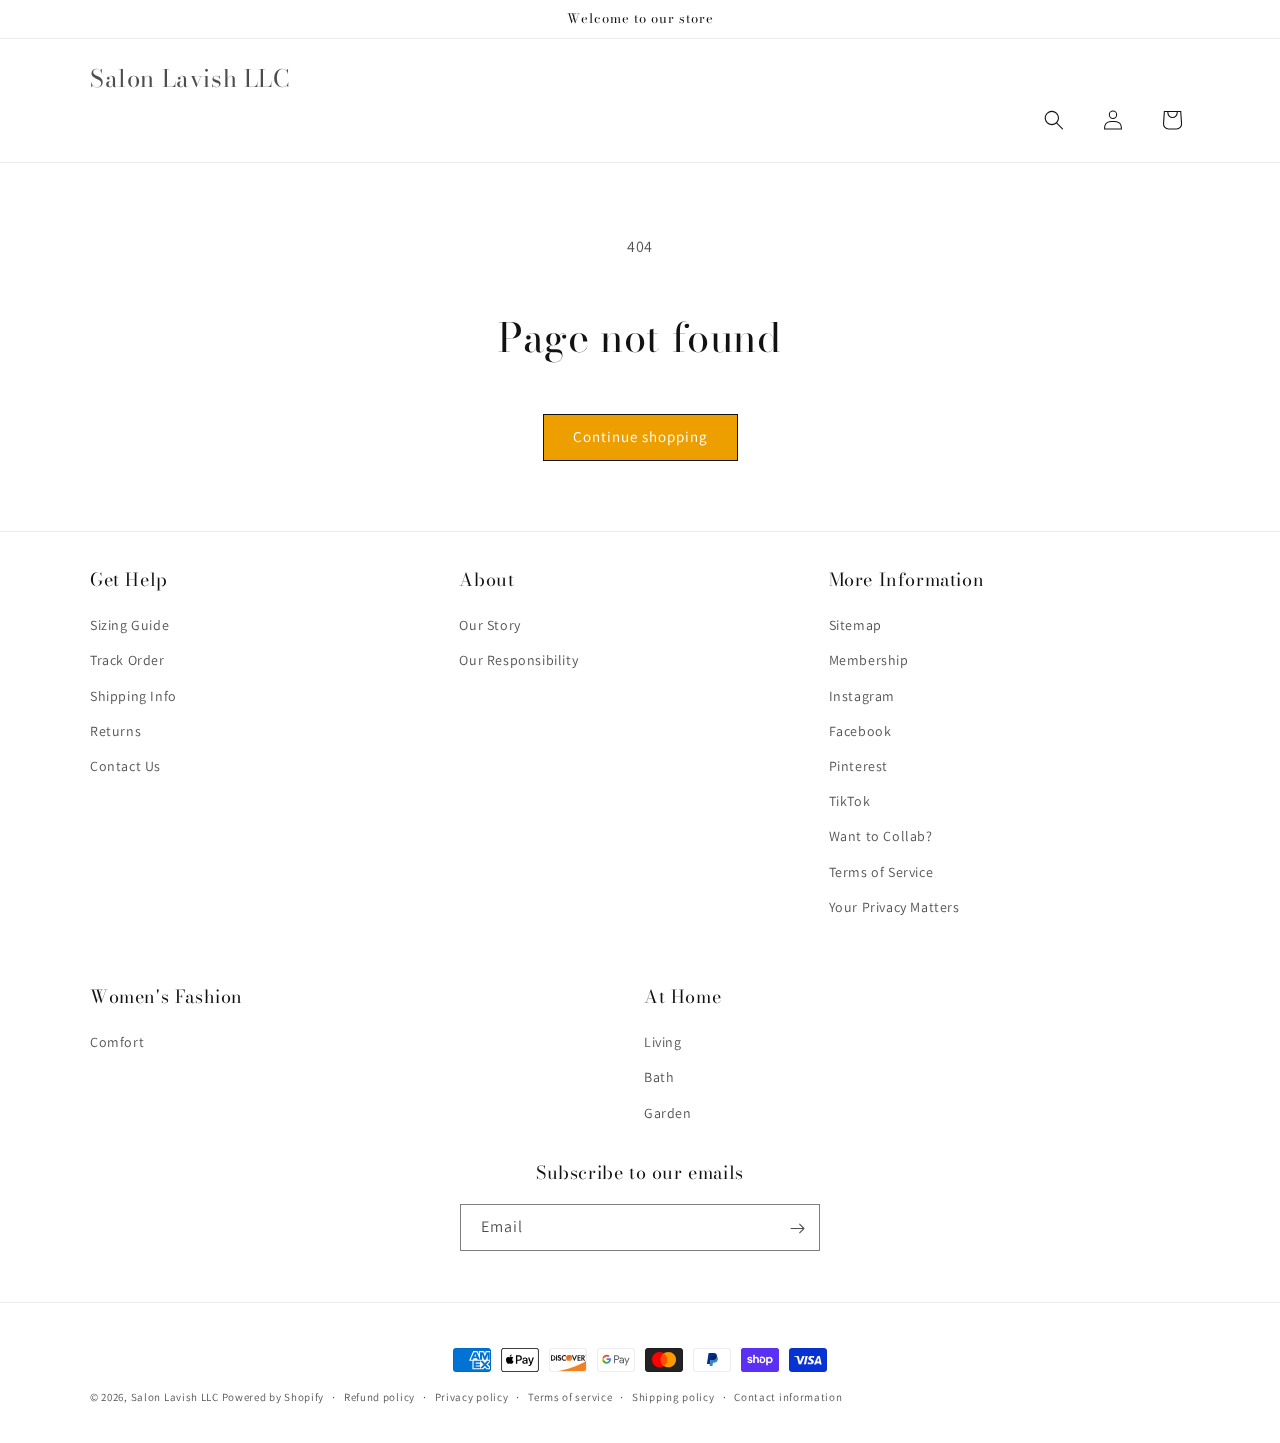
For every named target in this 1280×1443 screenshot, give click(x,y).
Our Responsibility (518, 661)
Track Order (127, 661)
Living (663, 1043)
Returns (115, 731)
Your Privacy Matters (894, 907)
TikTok (850, 802)
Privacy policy (472, 1396)
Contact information (788, 1396)
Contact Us (125, 766)
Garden (668, 1113)
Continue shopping (640, 436)
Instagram (862, 696)
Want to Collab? (881, 837)
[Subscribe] (797, 1228)
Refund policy (379, 1396)
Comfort (117, 1043)
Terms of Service (881, 872)
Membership (869, 661)
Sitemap (855, 626)
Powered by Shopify (273, 1397)
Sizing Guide (129, 626)
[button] (1054, 120)
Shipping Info (133, 696)
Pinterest (858, 766)
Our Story (489, 626)
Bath (659, 1078)
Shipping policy (673, 1396)
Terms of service (570, 1396)
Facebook (860, 731)
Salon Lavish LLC (175, 1397)
